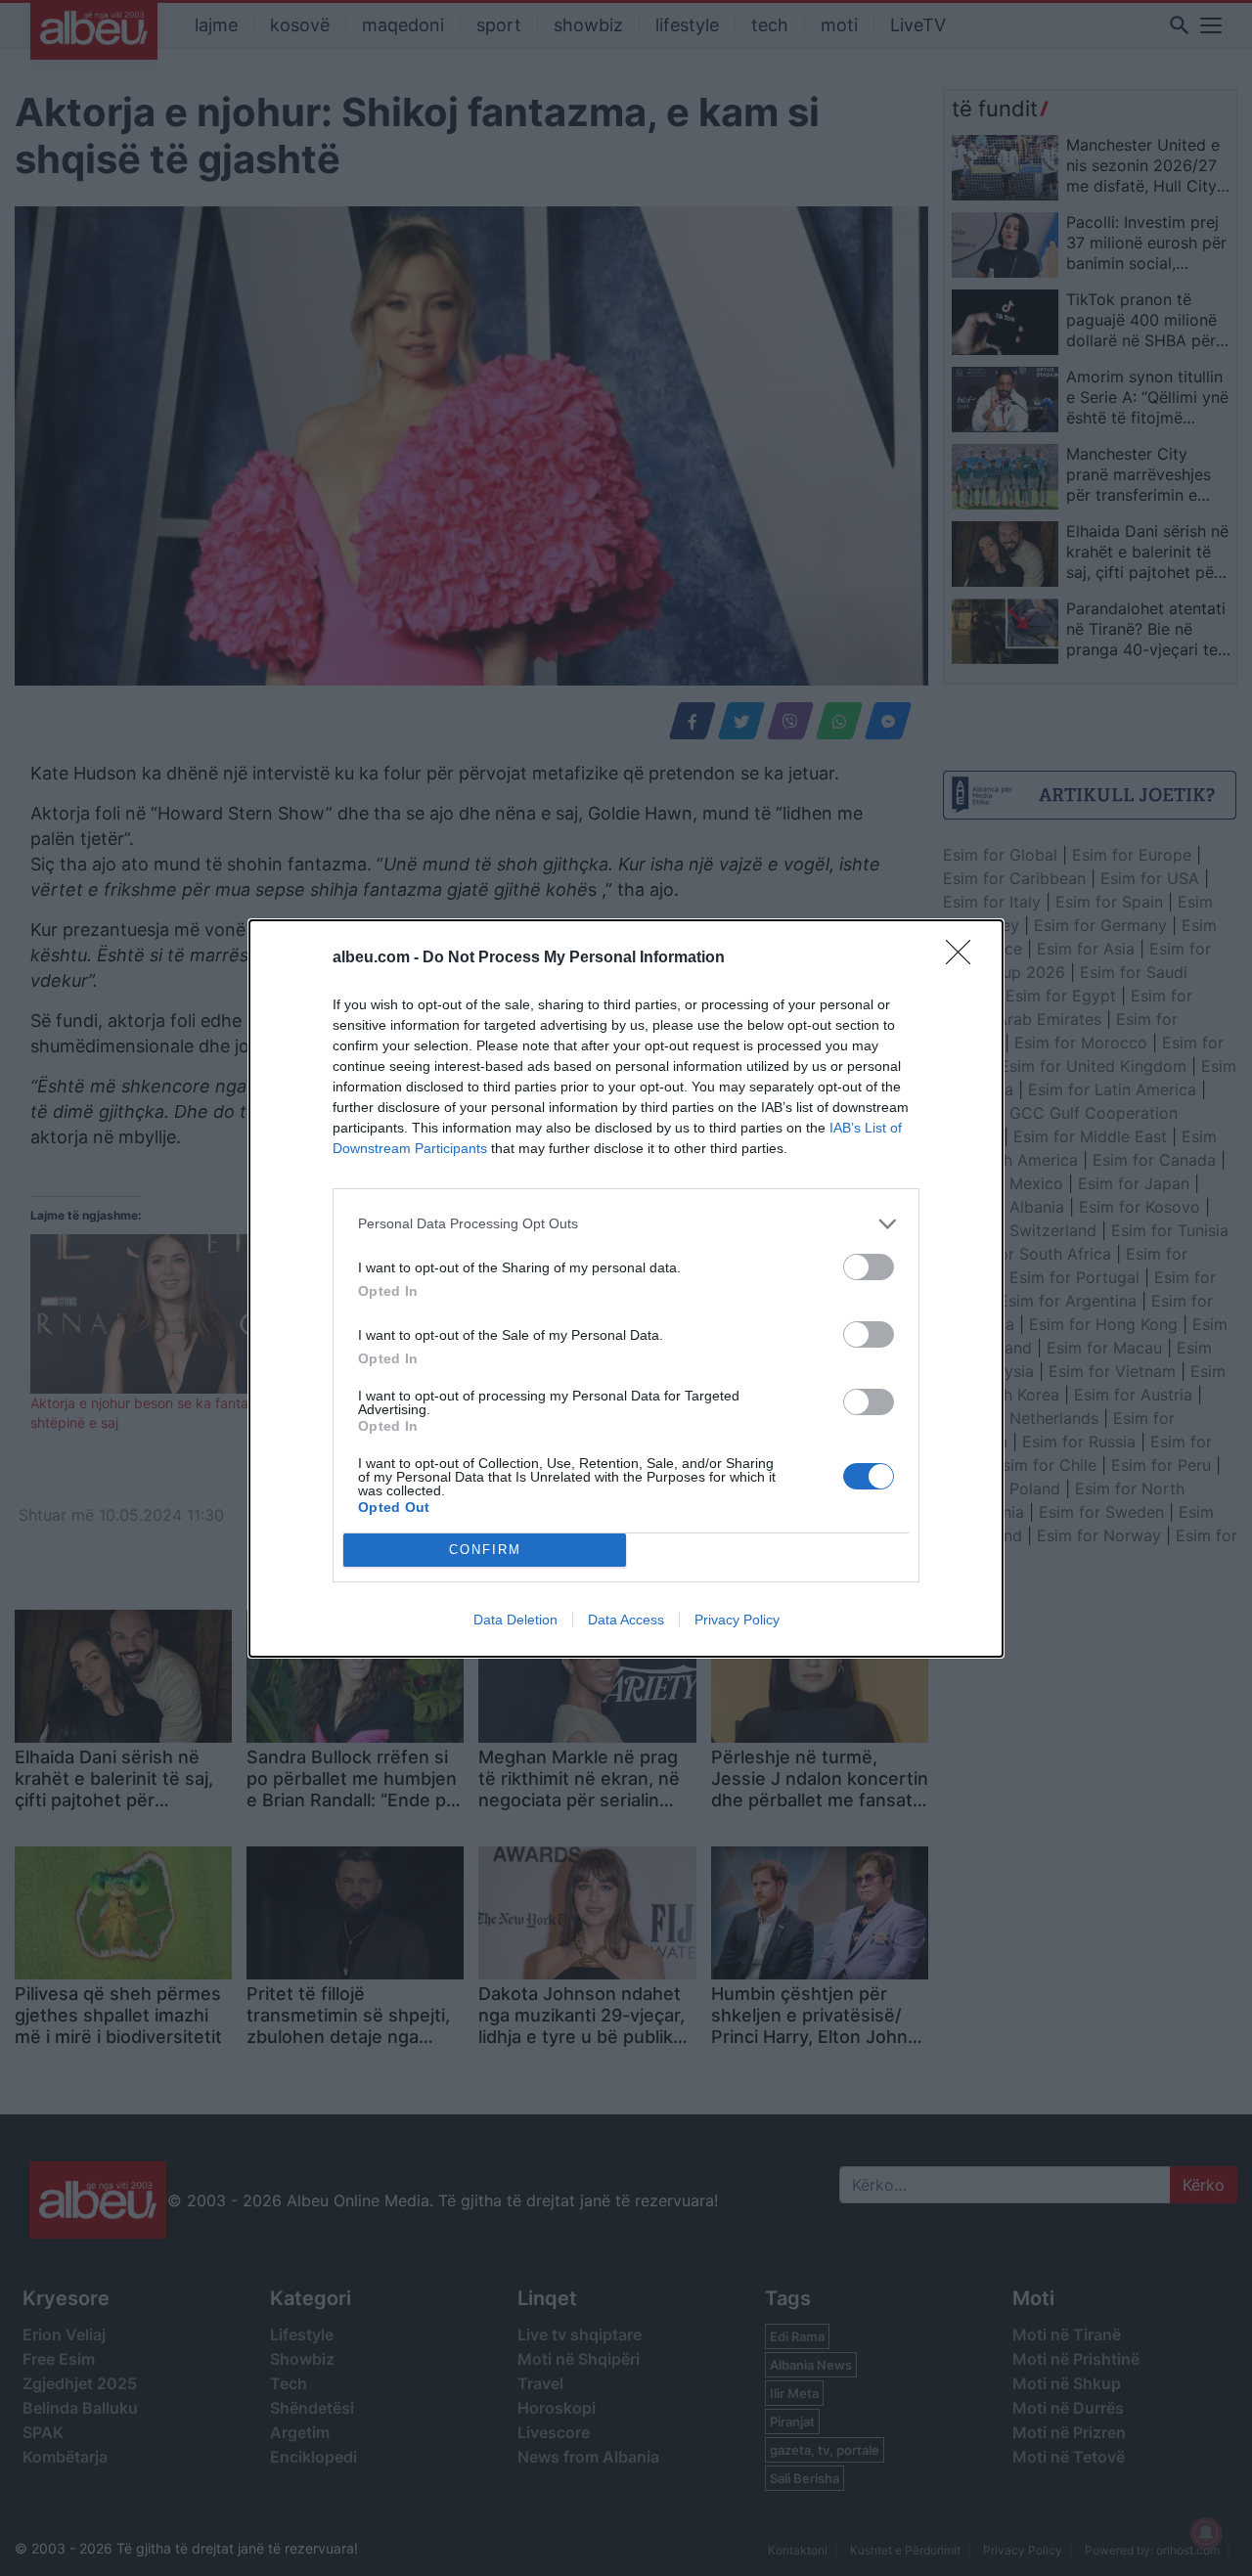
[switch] (869, 1267)
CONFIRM (485, 1550)
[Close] (964, 958)
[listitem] (626, 1224)
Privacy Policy (737, 1620)
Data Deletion (515, 1620)
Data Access (626, 1620)
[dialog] (626, 1288)
